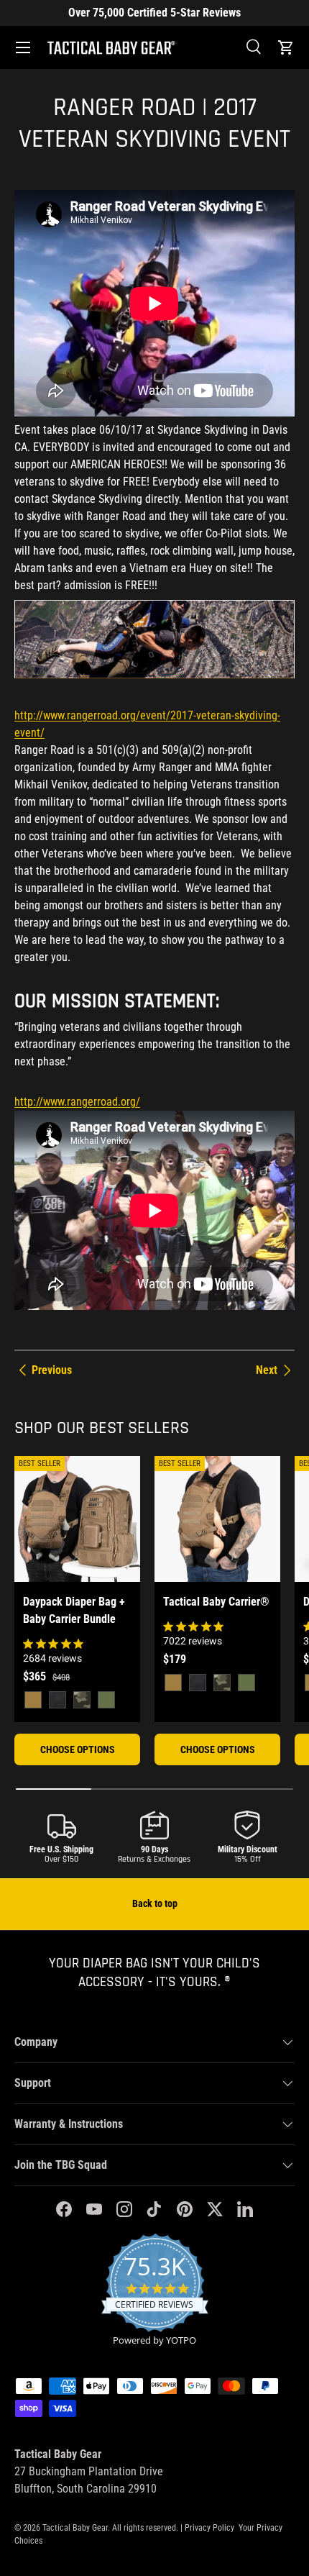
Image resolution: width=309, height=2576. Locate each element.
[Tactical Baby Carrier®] (217, 1519)
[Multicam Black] (82, 1700)
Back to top (155, 1903)
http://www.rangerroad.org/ (77, 1102)
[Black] (57, 1700)
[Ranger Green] (106, 1700)
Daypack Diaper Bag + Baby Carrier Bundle (74, 1610)
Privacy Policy (209, 2528)
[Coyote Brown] (33, 1700)
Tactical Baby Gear (75, 2528)
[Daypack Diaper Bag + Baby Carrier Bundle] (77, 1519)
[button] (286, 47)
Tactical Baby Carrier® (216, 1602)
